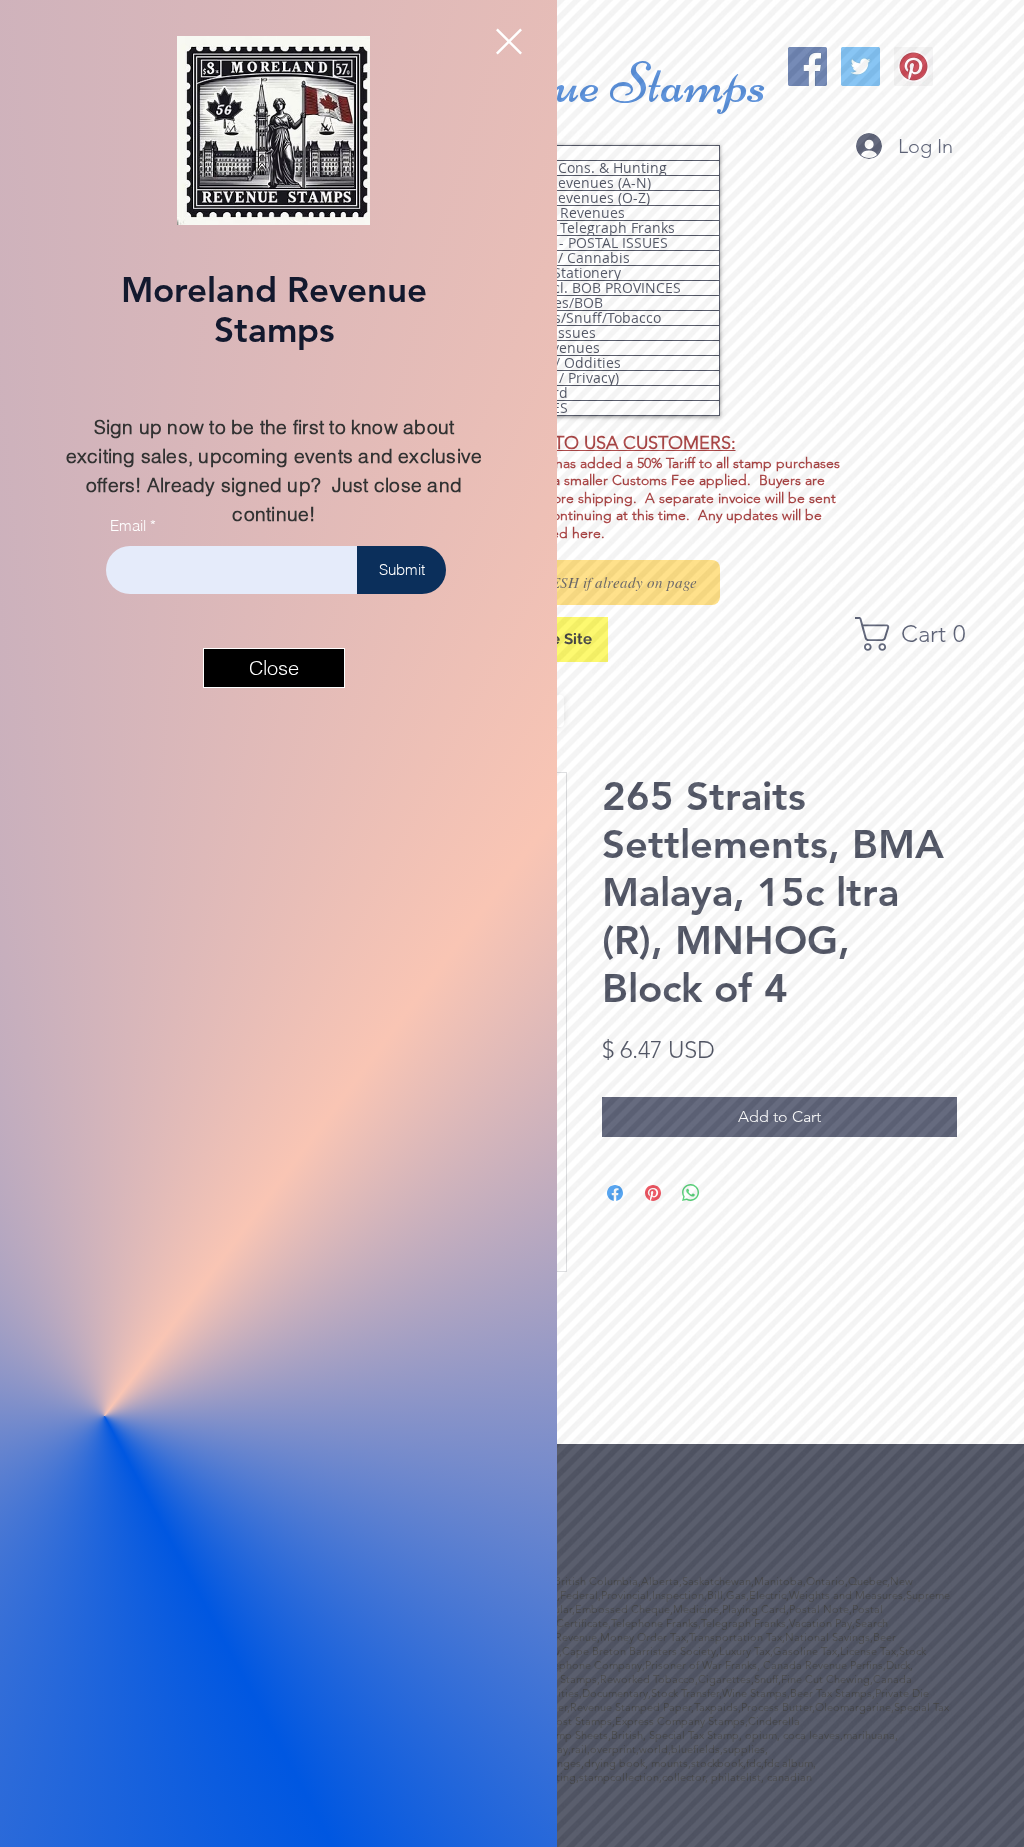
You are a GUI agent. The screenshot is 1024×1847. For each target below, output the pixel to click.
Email (128, 525)
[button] (509, 41)
